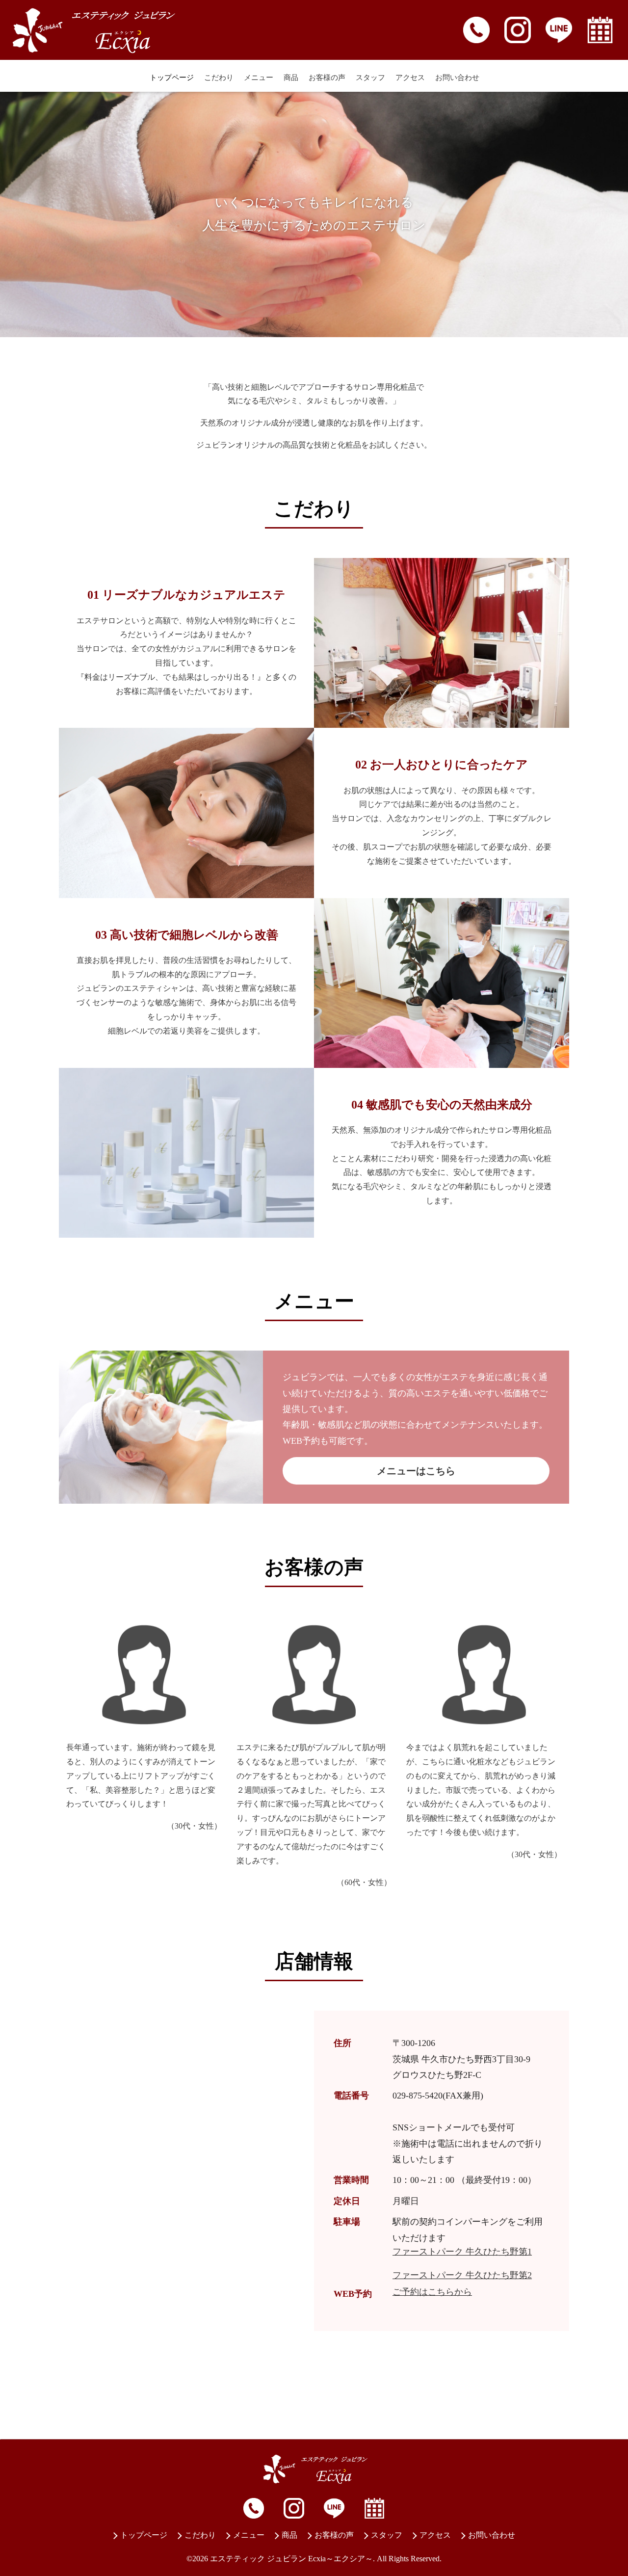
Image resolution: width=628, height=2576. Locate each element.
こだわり (219, 78)
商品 (291, 78)
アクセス (410, 78)
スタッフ (370, 78)
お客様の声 (327, 78)
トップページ (172, 78)
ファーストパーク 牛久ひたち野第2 (462, 2275)
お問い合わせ (457, 78)
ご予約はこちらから (432, 2292)
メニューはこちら (416, 1471)
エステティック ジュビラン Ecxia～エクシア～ (291, 2559)
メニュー (259, 78)
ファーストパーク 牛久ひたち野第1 (462, 2252)
